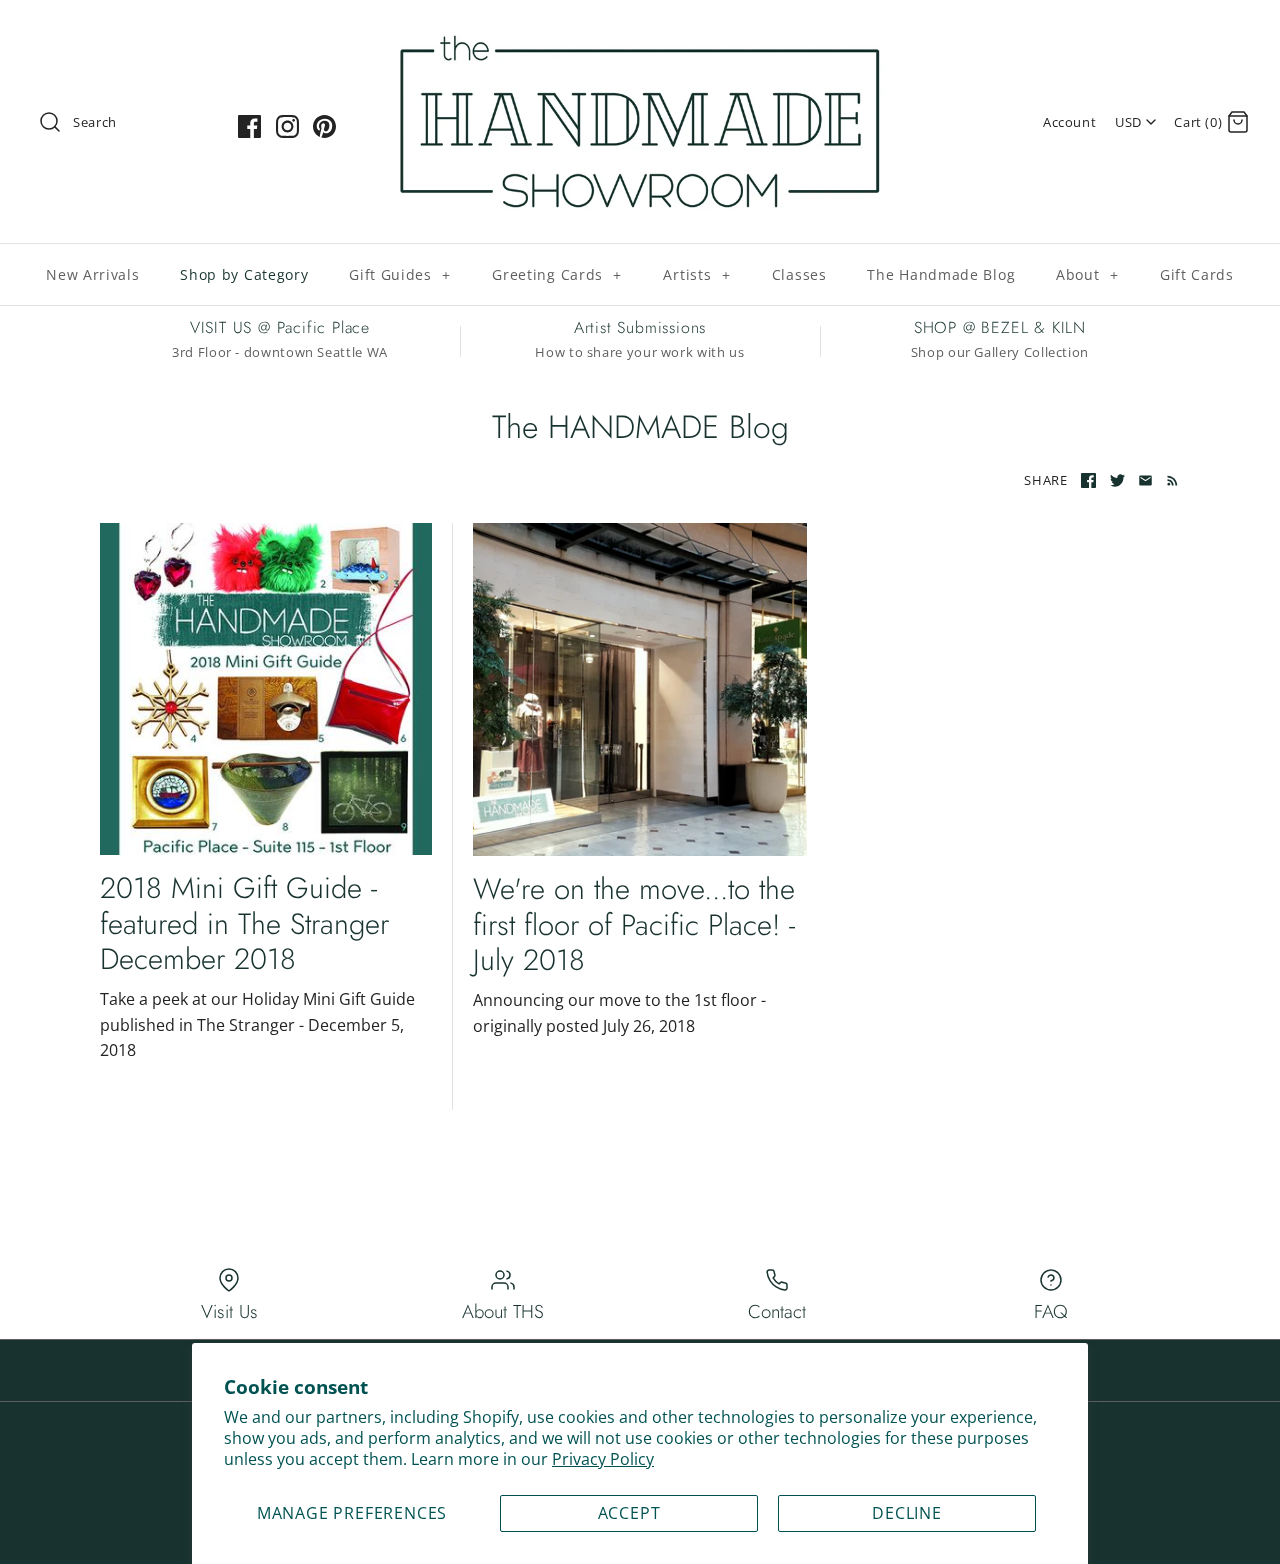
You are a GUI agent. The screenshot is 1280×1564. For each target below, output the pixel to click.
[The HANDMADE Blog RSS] (1168, 480)
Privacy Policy (603, 1459)
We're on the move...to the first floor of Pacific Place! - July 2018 (634, 924)
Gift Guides (400, 274)
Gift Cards (1197, 274)
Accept (629, 1513)
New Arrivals (92, 274)
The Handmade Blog (941, 274)
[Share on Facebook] (1088, 480)
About (1087, 274)
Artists (696, 274)
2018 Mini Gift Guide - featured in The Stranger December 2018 (244, 923)
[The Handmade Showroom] (640, 32)
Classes (799, 274)
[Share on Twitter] (1117, 480)
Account (1069, 122)
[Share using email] (1145, 480)
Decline (907, 1513)
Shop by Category (244, 274)
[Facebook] (249, 126)
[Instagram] (287, 126)
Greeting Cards (557, 274)
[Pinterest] (324, 126)
